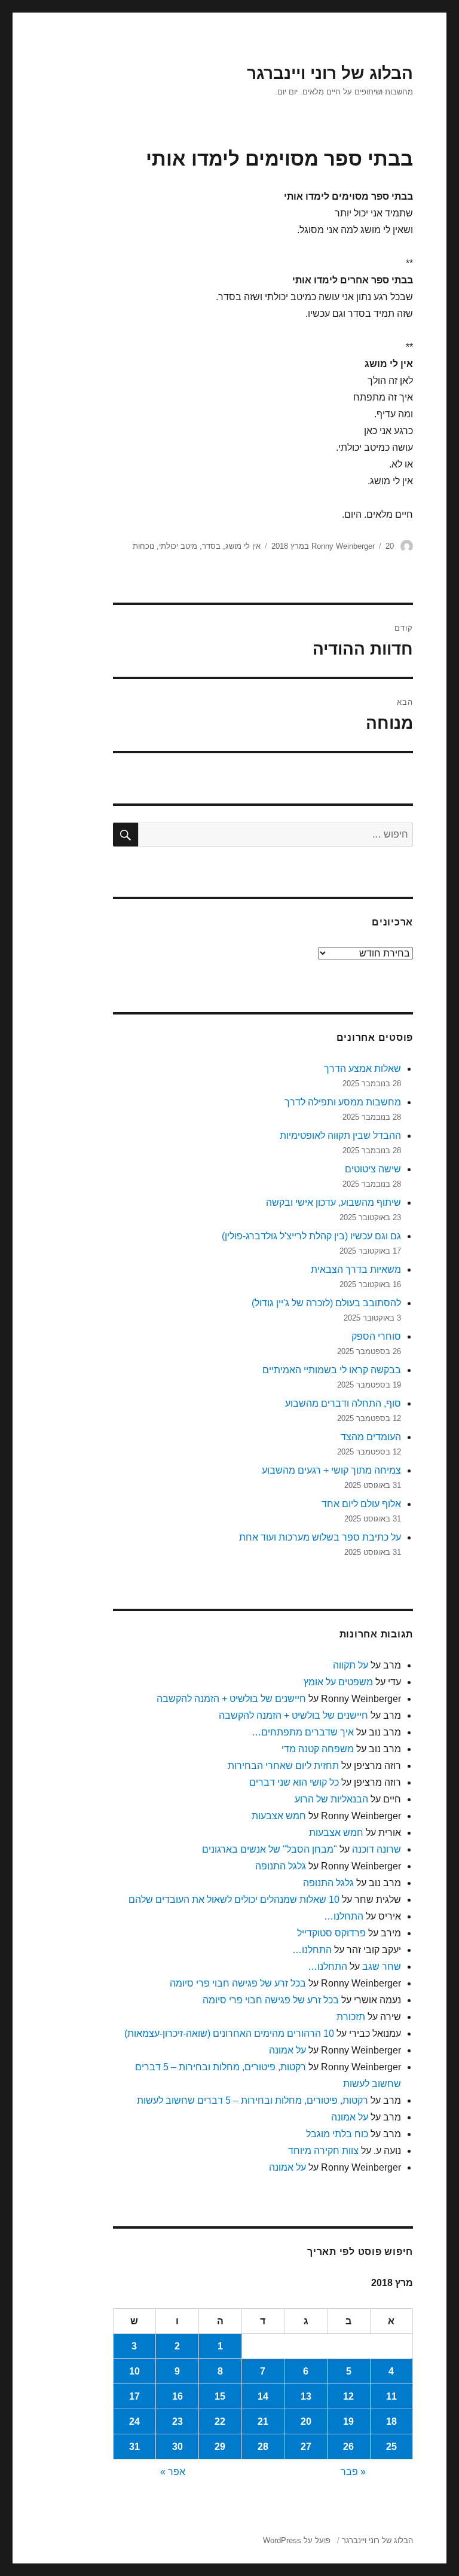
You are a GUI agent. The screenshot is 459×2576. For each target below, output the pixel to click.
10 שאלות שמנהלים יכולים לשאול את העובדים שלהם (234, 1900)
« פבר (353, 2472)
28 (263, 2447)
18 (391, 2421)
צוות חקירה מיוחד (323, 2151)
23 (178, 2421)
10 (134, 2371)
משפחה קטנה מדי (318, 1749)
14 (263, 2396)
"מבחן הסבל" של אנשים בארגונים (270, 1849)
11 (391, 2396)
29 (220, 2447)
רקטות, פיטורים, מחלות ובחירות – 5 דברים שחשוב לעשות (253, 2100)
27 (306, 2447)
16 (178, 2396)
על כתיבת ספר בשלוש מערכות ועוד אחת (320, 1537)
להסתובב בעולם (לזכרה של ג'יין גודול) (326, 1303)
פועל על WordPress (297, 2540)
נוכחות (143, 546)
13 (306, 2396)
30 (178, 2447)
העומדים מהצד (371, 1437)
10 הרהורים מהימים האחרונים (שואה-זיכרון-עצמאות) (229, 2033)
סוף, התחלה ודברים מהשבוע (343, 1403)
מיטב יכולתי (178, 546)
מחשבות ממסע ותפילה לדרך (343, 1102)
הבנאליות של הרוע (331, 1799)
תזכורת (351, 2017)
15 (220, 2396)
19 (348, 2421)
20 (306, 2421)
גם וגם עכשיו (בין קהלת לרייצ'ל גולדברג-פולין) (311, 1236)
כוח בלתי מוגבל (337, 2134)
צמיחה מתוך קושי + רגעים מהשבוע (331, 1470)
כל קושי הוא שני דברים (294, 1782)
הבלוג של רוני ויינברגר (330, 73)
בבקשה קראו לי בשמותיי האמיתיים (332, 1370)
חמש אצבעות (279, 1816)
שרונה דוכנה (377, 1849)
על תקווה (351, 1665)
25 (391, 2447)
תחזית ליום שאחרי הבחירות (283, 1766)
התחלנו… (344, 1916)
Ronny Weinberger (343, 546)
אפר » (173, 2472)
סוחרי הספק (376, 1336)
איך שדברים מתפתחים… (303, 1732)
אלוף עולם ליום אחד (361, 1504)
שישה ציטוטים (373, 1169)
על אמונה (287, 2050)
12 (348, 2396)
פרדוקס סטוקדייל (331, 1933)
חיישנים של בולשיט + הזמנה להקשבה (231, 1699)
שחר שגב (382, 1967)
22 (220, 2421)
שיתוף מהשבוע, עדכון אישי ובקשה (333, 1203)
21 (263, 2421)
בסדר (211, 546)
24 (134, 2421)
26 (348, 2447)
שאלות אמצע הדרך (362, 1069)
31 (134, 2447)
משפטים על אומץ (338, 1682)
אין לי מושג (243, 546)
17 (134, 2396)
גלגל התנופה (281, 1866)
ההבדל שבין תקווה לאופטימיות (340, 1136)
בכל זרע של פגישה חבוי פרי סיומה (238, 1983)
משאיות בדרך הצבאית (356, 1269)
